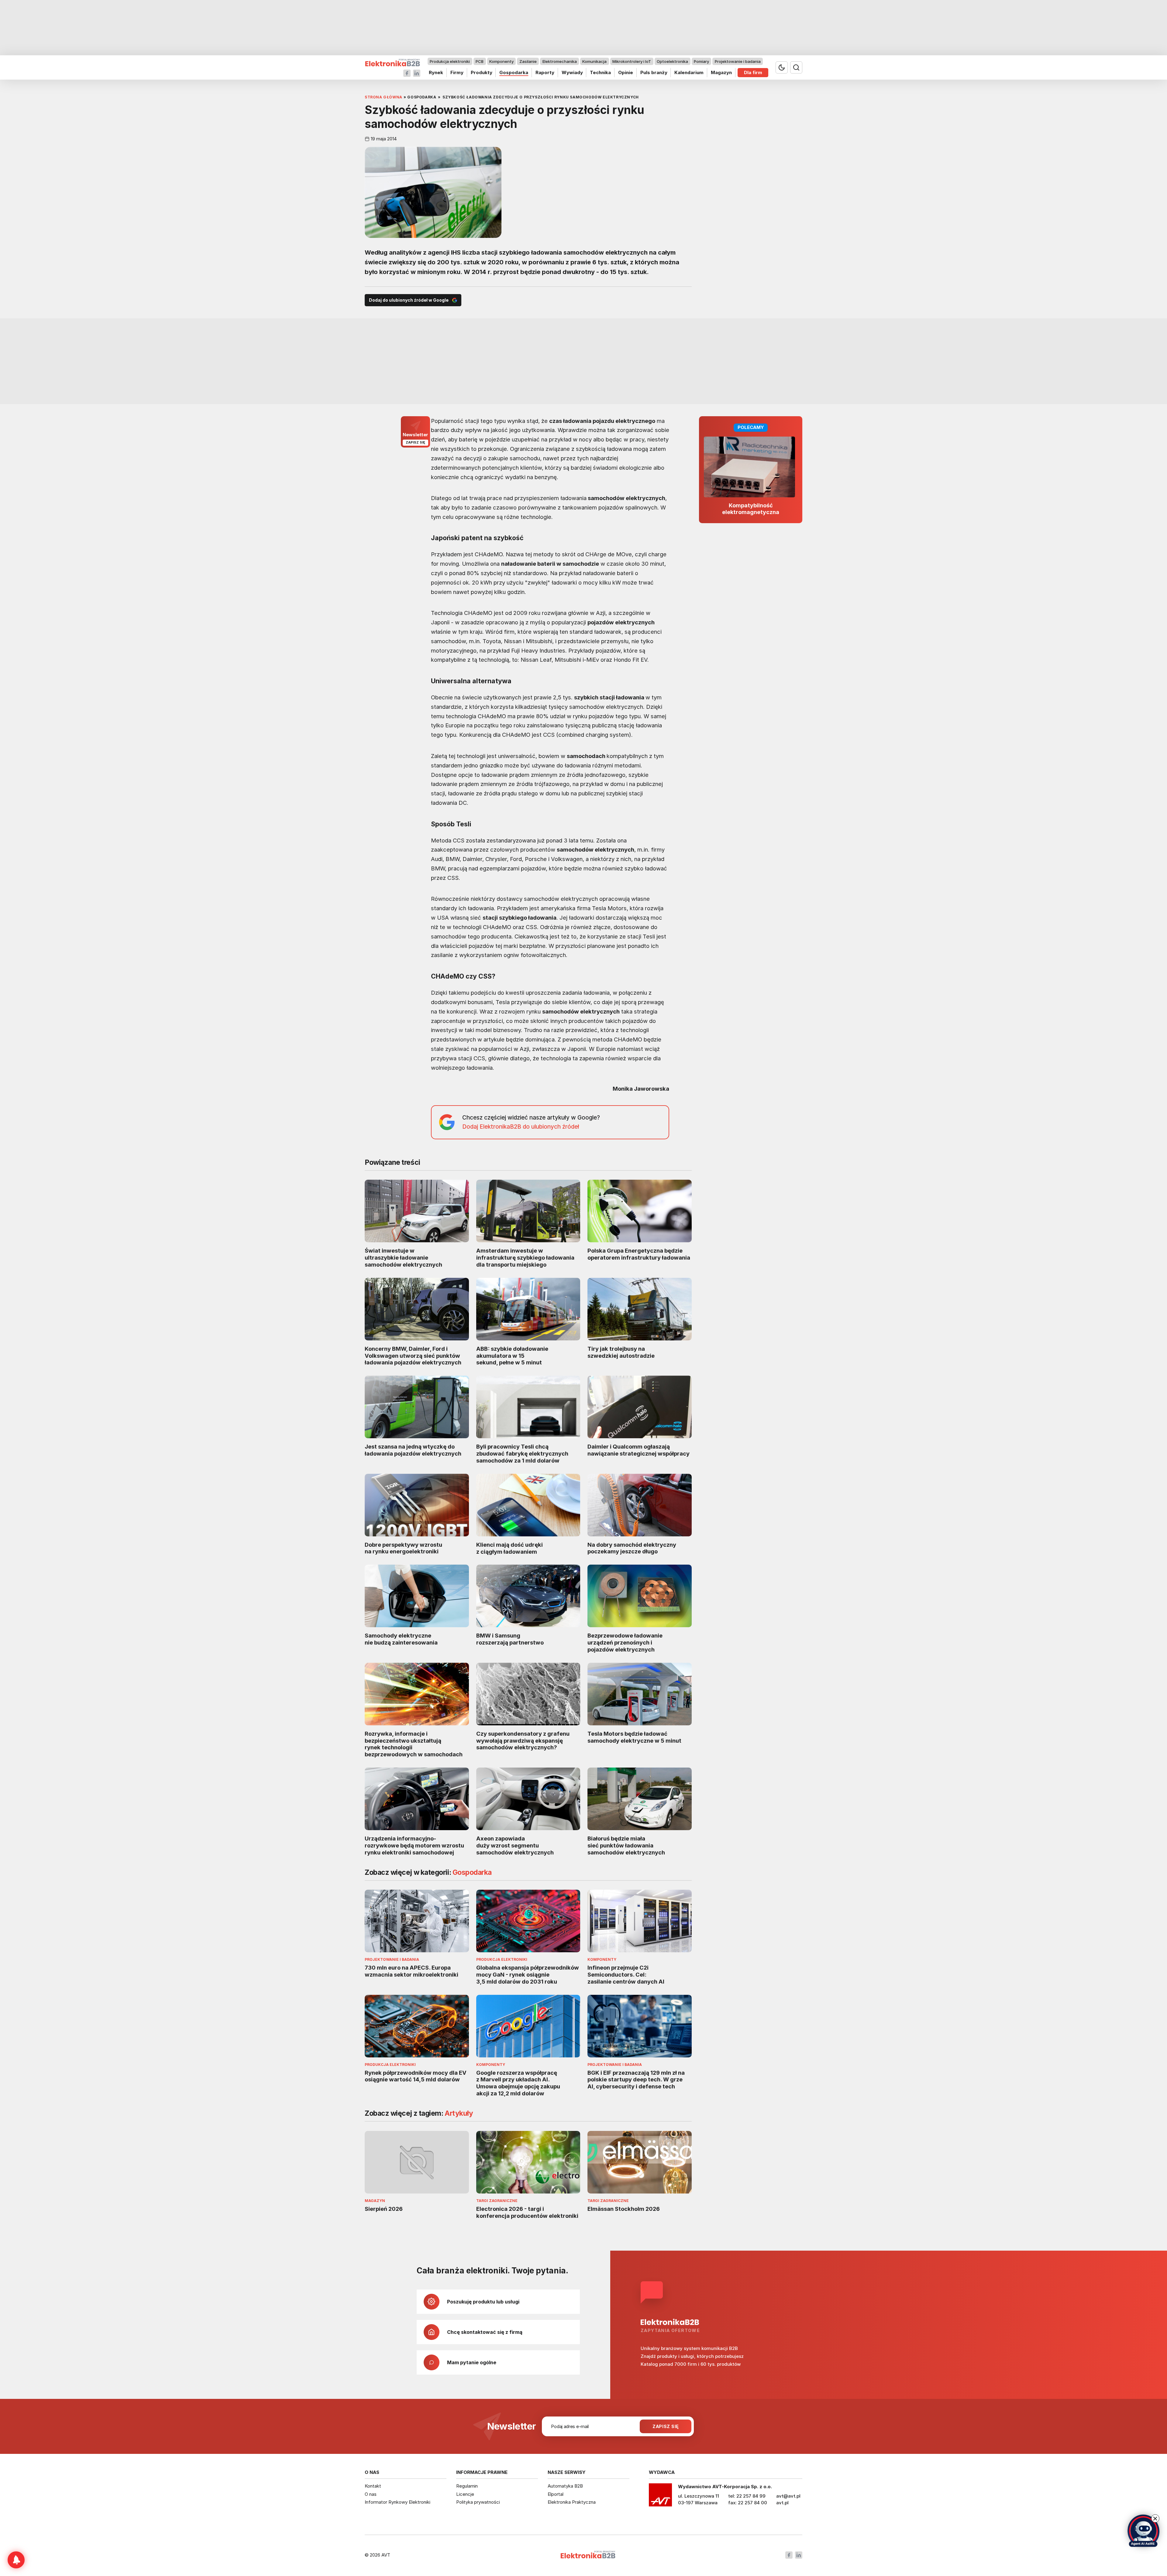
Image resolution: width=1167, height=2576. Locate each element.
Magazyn (721, 72)
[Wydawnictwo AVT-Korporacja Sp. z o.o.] (660, 2497)
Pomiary (701, 61)
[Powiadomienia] (16, 2560)
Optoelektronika (672, 61)
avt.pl (782, 2503)
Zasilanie (528, 61)
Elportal (556, 2494)
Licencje (465, 2494)
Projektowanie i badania (738, 61)
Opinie (626, 72)
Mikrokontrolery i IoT (632, 61)
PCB (480, 61)
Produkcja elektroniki (450, 61)
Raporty (545, 72)
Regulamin (467, 2486)
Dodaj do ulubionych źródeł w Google (409, 300)
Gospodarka (514, 72)
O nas (371, 2494)
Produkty (482, 72)
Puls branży (654, 72)
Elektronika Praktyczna (572, 2502)
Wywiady (572, 72)
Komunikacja (594, 61)
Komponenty (501, 61)
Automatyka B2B (565, 2486)
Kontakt (373, 2486)
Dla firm (753, 72)
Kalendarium (689, 72)
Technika (600, 72)
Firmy (457, 72)
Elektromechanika (560, 61)
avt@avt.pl (788, 2496)
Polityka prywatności (478, 2502)
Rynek (436, 72)
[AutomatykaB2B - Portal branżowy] (392, 63)
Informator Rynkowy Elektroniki (398, 2502)
